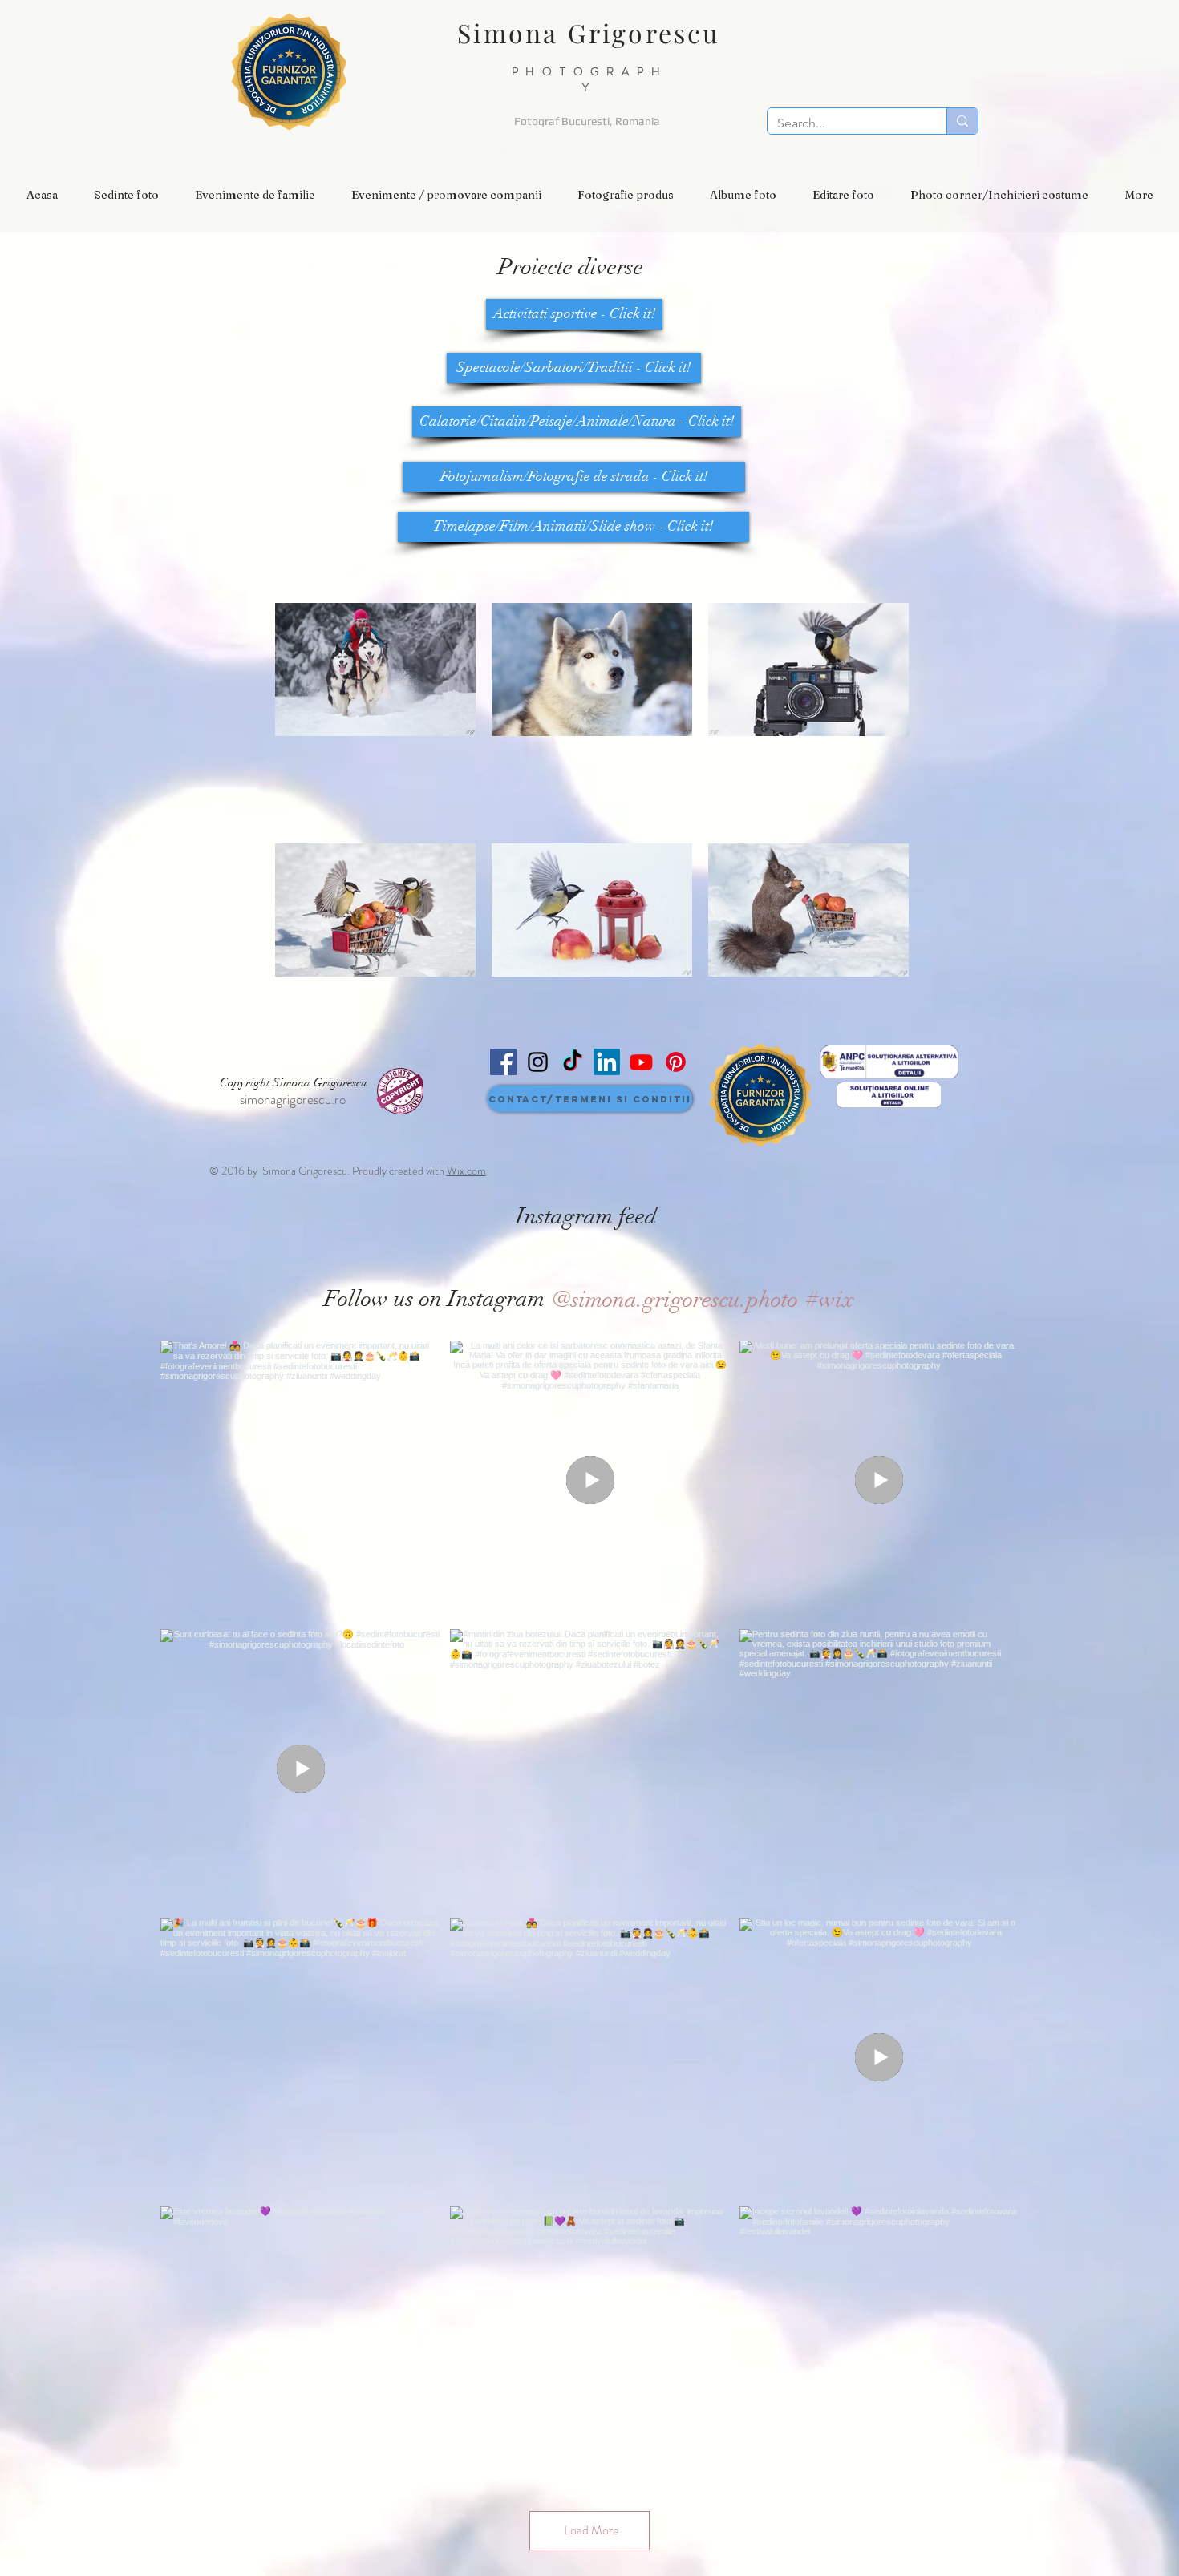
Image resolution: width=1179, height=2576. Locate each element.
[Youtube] (641, 1062)
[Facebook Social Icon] (503, 1062)
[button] (126, 195)
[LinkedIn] (607, 1062)
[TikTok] (572, 1062)
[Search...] (962, 121)
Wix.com (466, 1171)
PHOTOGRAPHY (590, 79)
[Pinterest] (676, 1062)
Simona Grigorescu (589, 32)
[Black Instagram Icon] (538, 1062)
